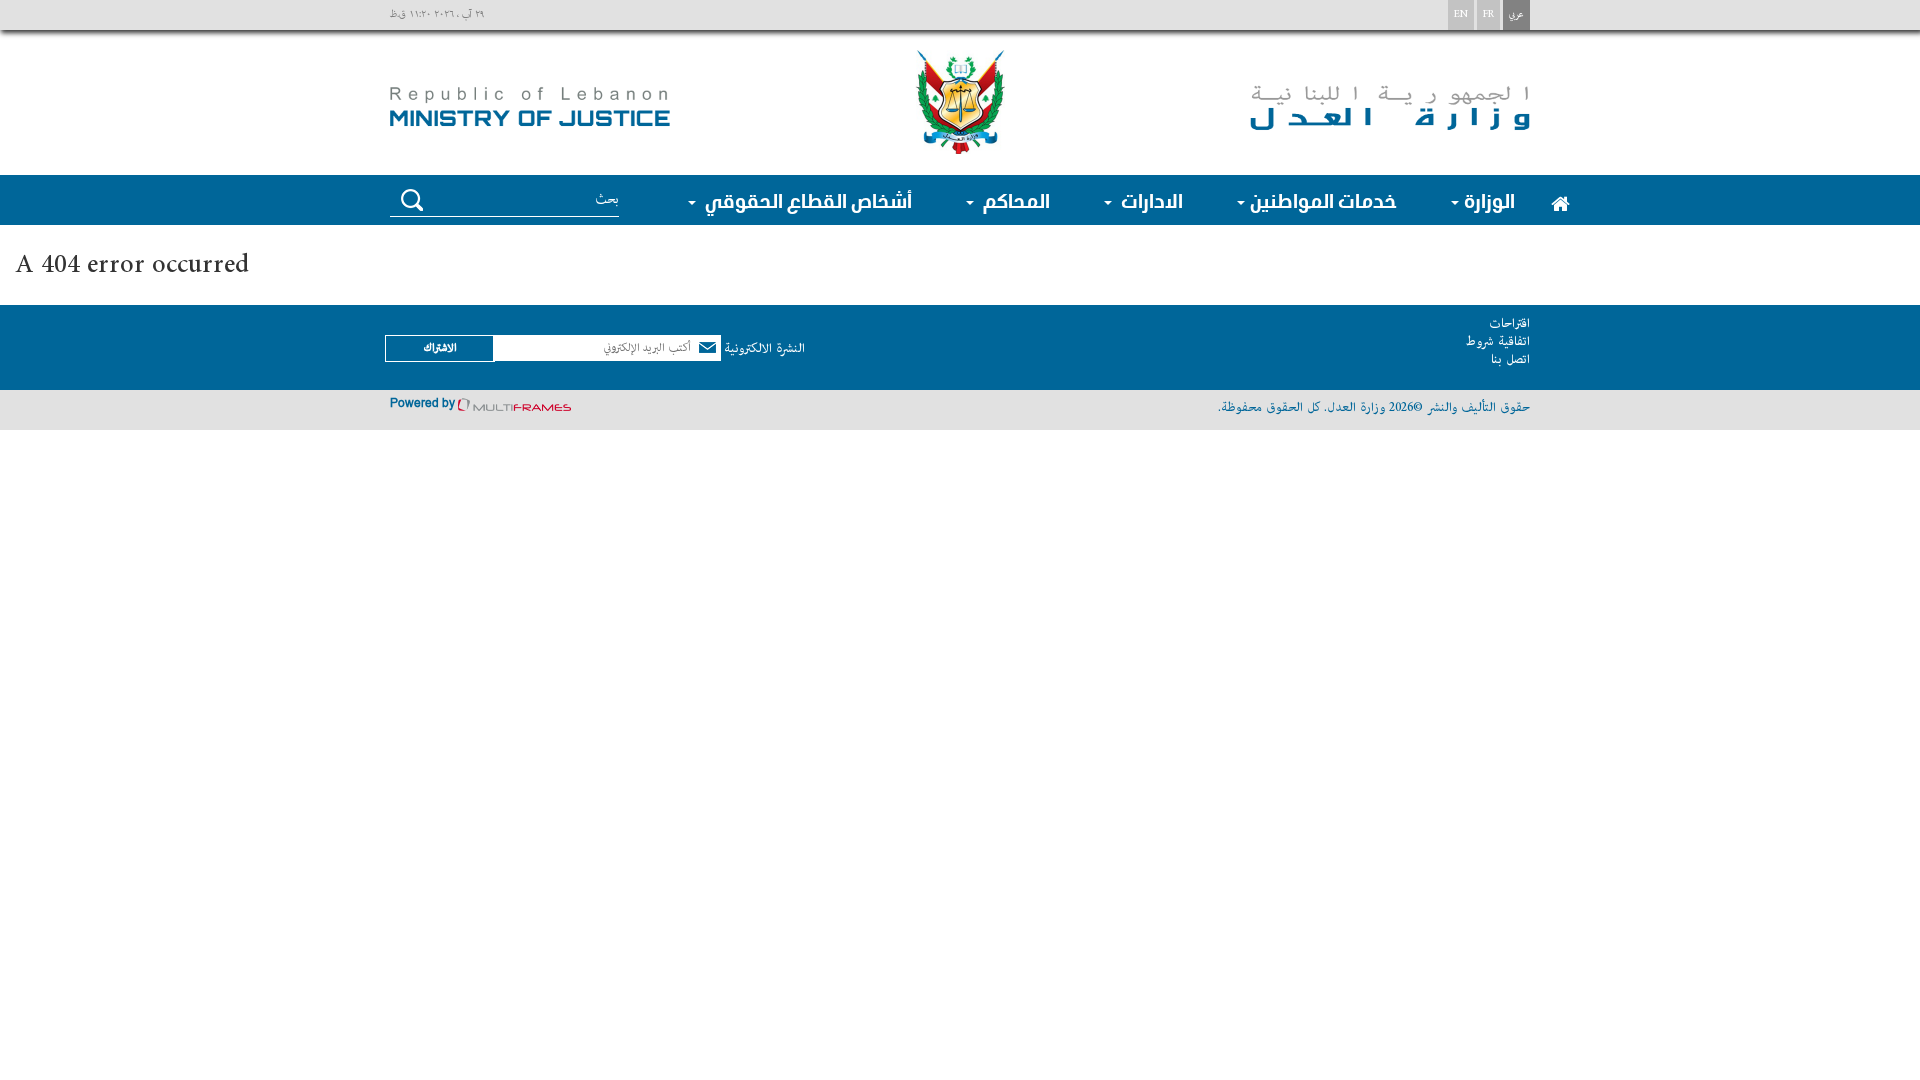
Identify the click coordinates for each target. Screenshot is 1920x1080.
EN (1461, 14)
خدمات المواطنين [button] (1323, 200)
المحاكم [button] (1014, 200)
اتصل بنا (1510, 359)
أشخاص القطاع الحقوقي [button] (806, 200)
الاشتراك (440, 347)
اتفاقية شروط (1497, 341)
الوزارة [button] (1489, 200)
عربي (1516, 14)
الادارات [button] (1150, 200)
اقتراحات (1509, 323)
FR (1488, 14)
